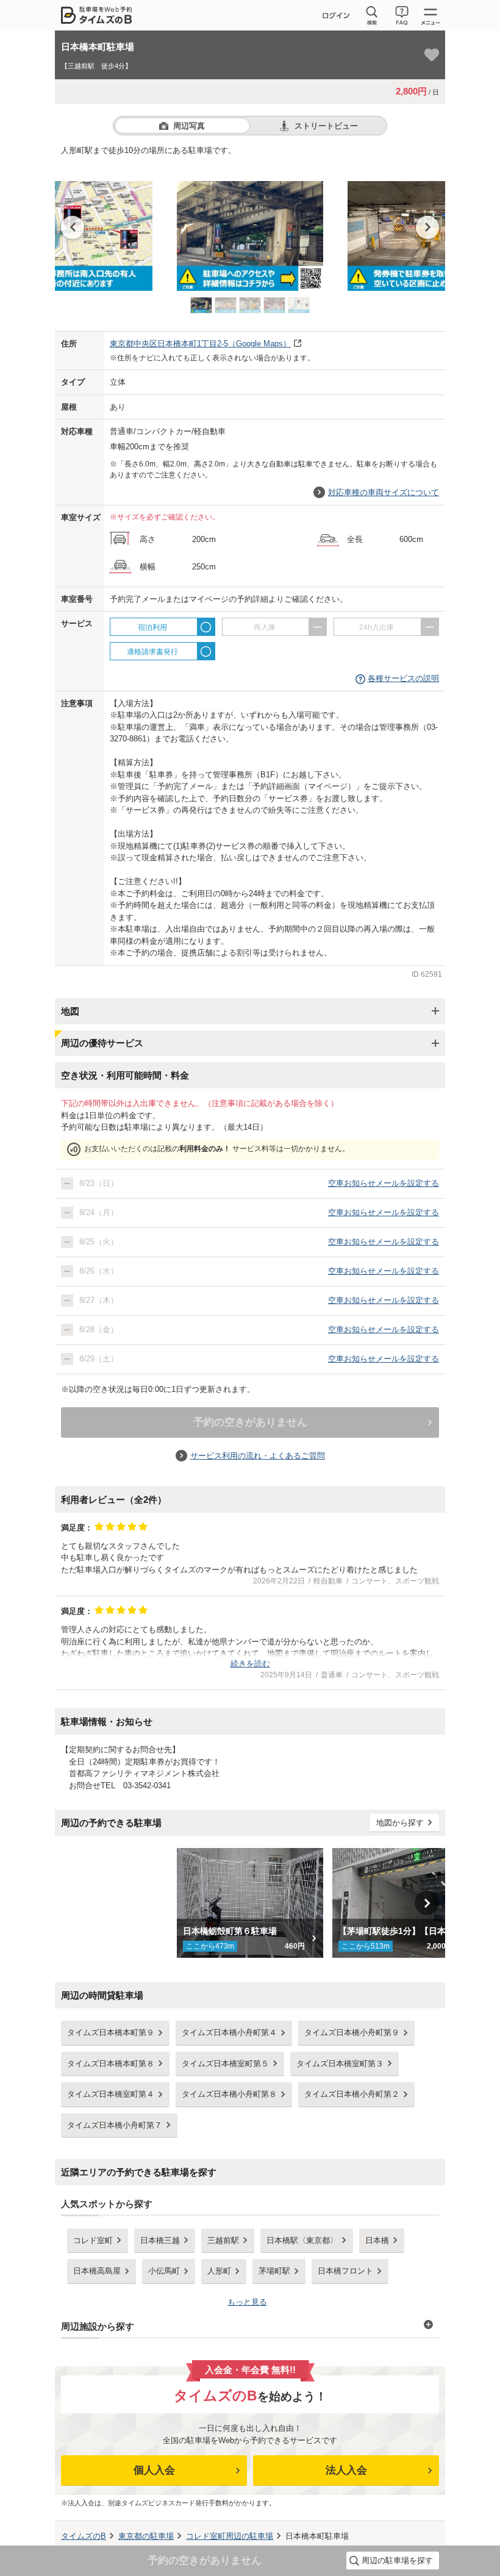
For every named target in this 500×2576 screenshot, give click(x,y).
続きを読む (250, 1664)
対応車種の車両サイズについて (384, 492)
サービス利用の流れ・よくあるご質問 (258, 1456)
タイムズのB (84, 2536)
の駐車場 (146, 2536)
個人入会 (154, 2470)
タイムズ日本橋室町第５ (225, 2064)
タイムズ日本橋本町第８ (111, 2064)
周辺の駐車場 (230, 2536)
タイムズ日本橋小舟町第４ (229, 2032)
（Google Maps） (200, 344)
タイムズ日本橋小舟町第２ (352, 2094)
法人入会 (346, 2470)
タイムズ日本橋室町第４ (111, 2094)
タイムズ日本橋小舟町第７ (115, 2125)
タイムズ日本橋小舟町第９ (352, 2032)
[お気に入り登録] (432, 55)
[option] (250, 230)
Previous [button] (73, 227)
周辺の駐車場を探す (397, 2560)
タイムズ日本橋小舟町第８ (229, 2094)
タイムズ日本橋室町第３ (340, 2064)
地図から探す (400, 1823)
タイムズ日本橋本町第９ (111, 2032)
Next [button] (427, 227)
